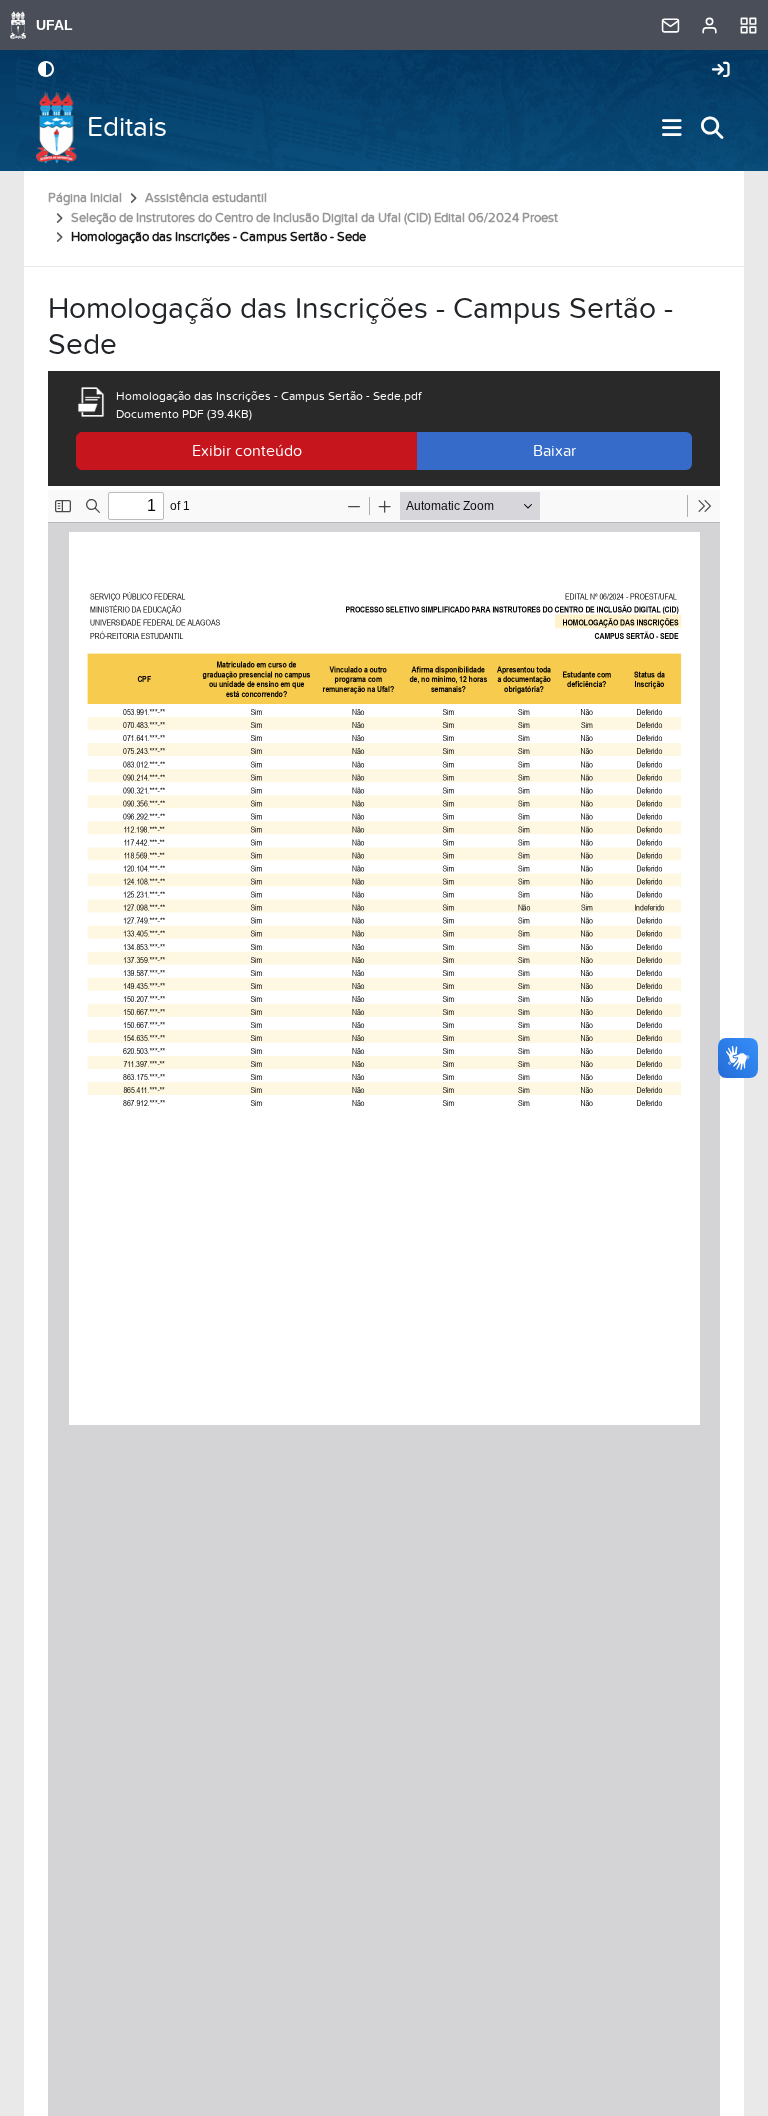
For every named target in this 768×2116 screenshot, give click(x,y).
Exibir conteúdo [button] (247, 451)
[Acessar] (721, 71)
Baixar (554, 451)
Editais (127, 127)
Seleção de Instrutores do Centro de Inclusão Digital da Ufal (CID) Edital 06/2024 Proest (314, 218)
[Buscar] (712, 128)
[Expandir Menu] (672, 128)
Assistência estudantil (206, 198)
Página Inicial (85, 198)
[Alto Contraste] (46, 71)
